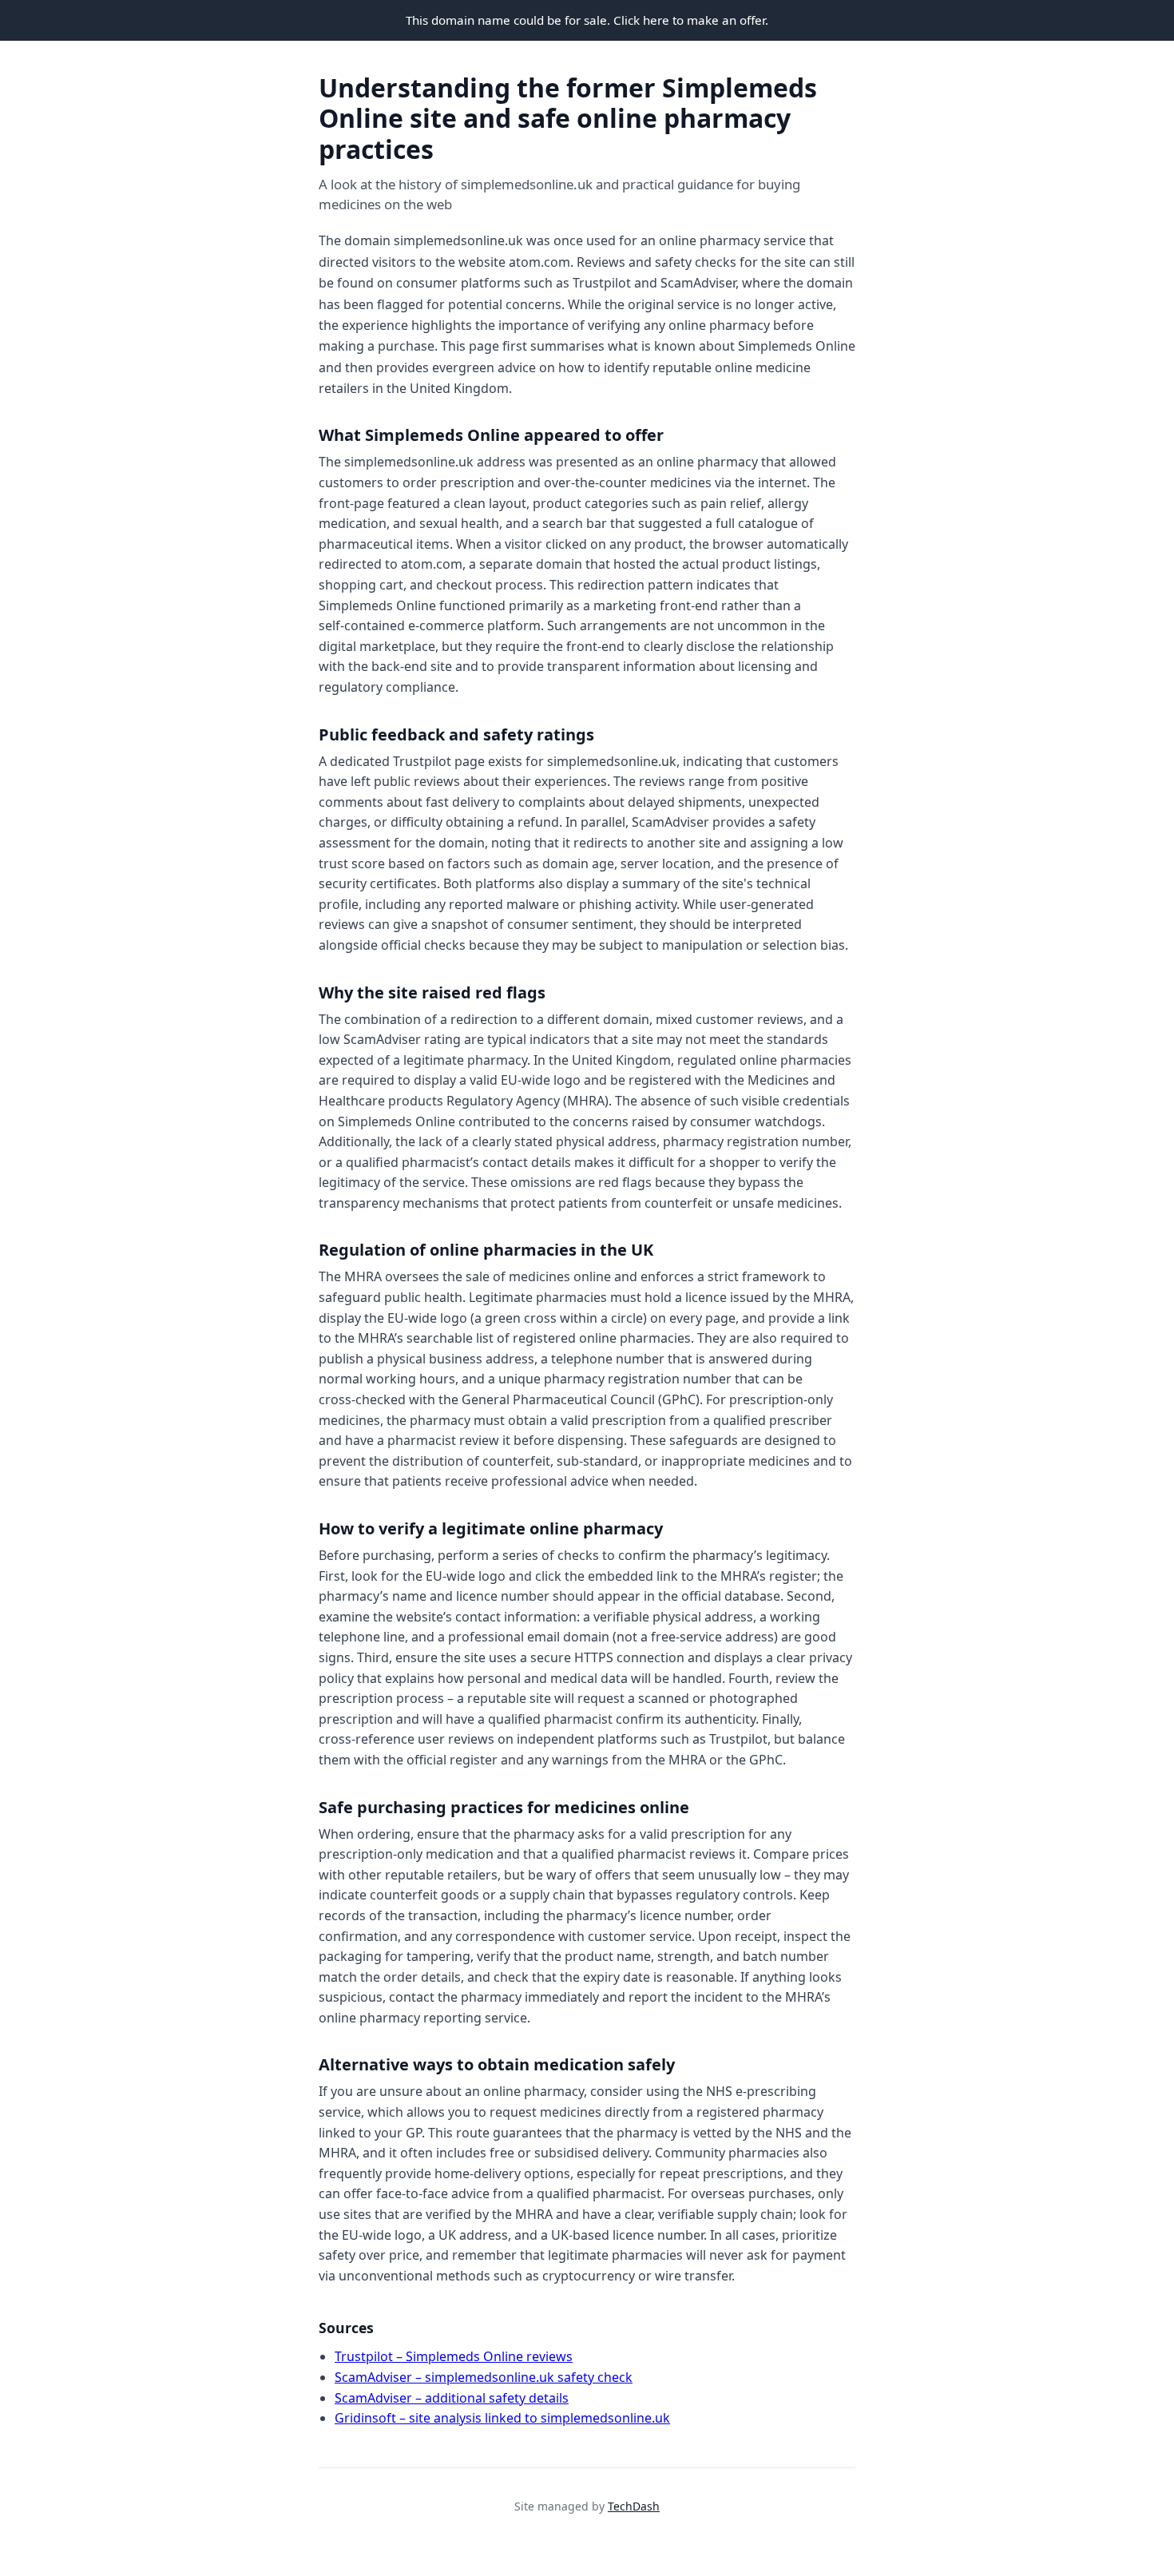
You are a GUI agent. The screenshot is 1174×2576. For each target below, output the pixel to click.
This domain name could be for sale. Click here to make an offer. (587, 20)
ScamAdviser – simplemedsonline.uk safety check (484, 2377)
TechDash (634, 2506)
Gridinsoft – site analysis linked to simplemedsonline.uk (502, 2418)
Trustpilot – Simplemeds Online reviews (454, 2356)
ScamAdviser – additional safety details (452, 2398)
